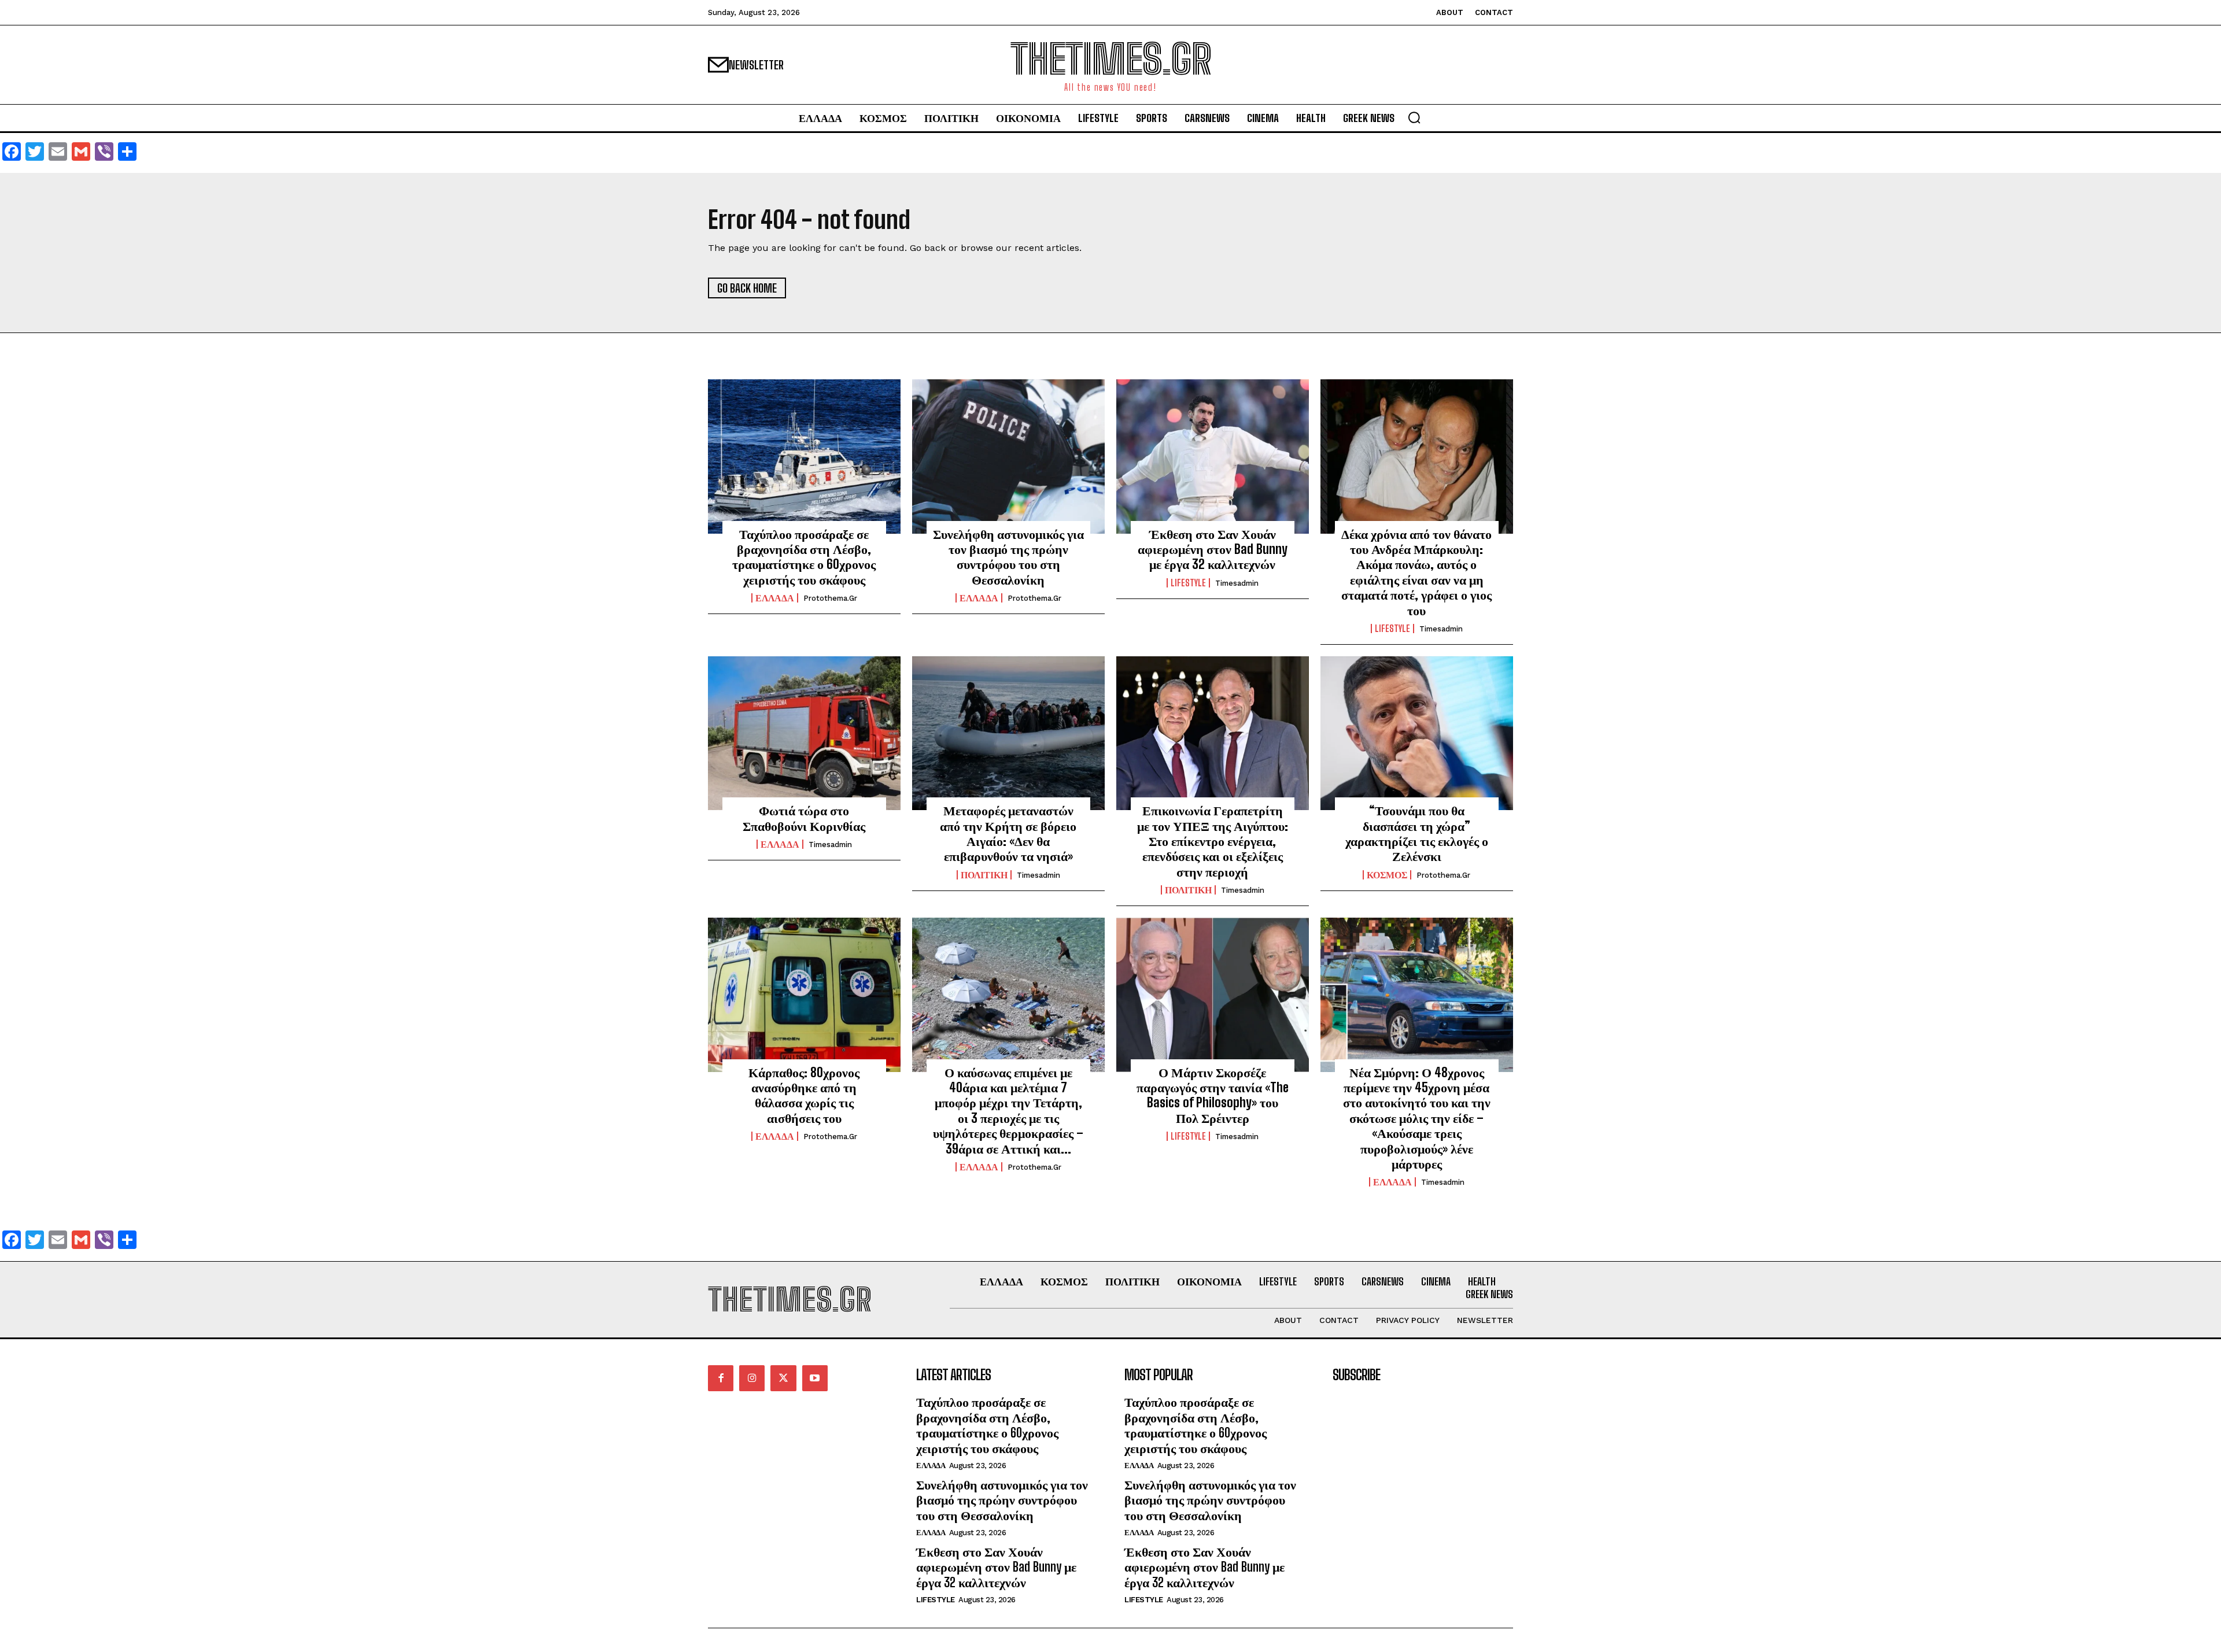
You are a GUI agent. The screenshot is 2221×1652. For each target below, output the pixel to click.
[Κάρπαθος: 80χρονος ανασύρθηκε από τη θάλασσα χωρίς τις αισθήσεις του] (804, 995)
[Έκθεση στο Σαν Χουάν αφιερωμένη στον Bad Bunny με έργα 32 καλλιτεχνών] (1213, 456)
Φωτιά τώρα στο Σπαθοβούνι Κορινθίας (804, 818)
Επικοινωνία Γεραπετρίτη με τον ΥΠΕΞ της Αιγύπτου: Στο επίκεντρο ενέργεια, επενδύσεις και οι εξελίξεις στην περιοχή (1213, 841)
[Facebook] (721, 1378)
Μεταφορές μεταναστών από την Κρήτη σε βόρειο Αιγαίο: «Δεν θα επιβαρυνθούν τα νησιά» (1008, 833)
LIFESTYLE (1188, 583)
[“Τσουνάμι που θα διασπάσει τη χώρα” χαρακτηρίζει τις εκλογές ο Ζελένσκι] (1417, 733)
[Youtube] (815, 1378)
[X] (783, 1378)
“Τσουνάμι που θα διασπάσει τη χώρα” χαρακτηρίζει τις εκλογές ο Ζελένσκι (1417, 833)
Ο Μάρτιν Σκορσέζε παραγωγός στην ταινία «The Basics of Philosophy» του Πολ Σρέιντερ (1213, 1095)
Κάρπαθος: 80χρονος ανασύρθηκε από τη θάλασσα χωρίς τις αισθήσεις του (804, 1095)
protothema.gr (830, 598)
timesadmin (1237, 583)
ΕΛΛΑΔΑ (775, 598)
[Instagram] (752, 1378)
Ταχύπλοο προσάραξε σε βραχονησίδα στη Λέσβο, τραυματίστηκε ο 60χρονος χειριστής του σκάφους (804, 557)
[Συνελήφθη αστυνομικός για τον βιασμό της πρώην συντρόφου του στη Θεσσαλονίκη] (1008, 456)
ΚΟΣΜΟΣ (1387, 875)
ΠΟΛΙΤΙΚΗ (984, 875)
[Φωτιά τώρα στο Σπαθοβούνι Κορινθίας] (804, 733)
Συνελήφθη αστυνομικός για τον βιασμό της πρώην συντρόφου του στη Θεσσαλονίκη (1008, 557)
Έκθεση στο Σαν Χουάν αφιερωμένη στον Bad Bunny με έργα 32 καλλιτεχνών (1213, 549)
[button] (1414, 117)
